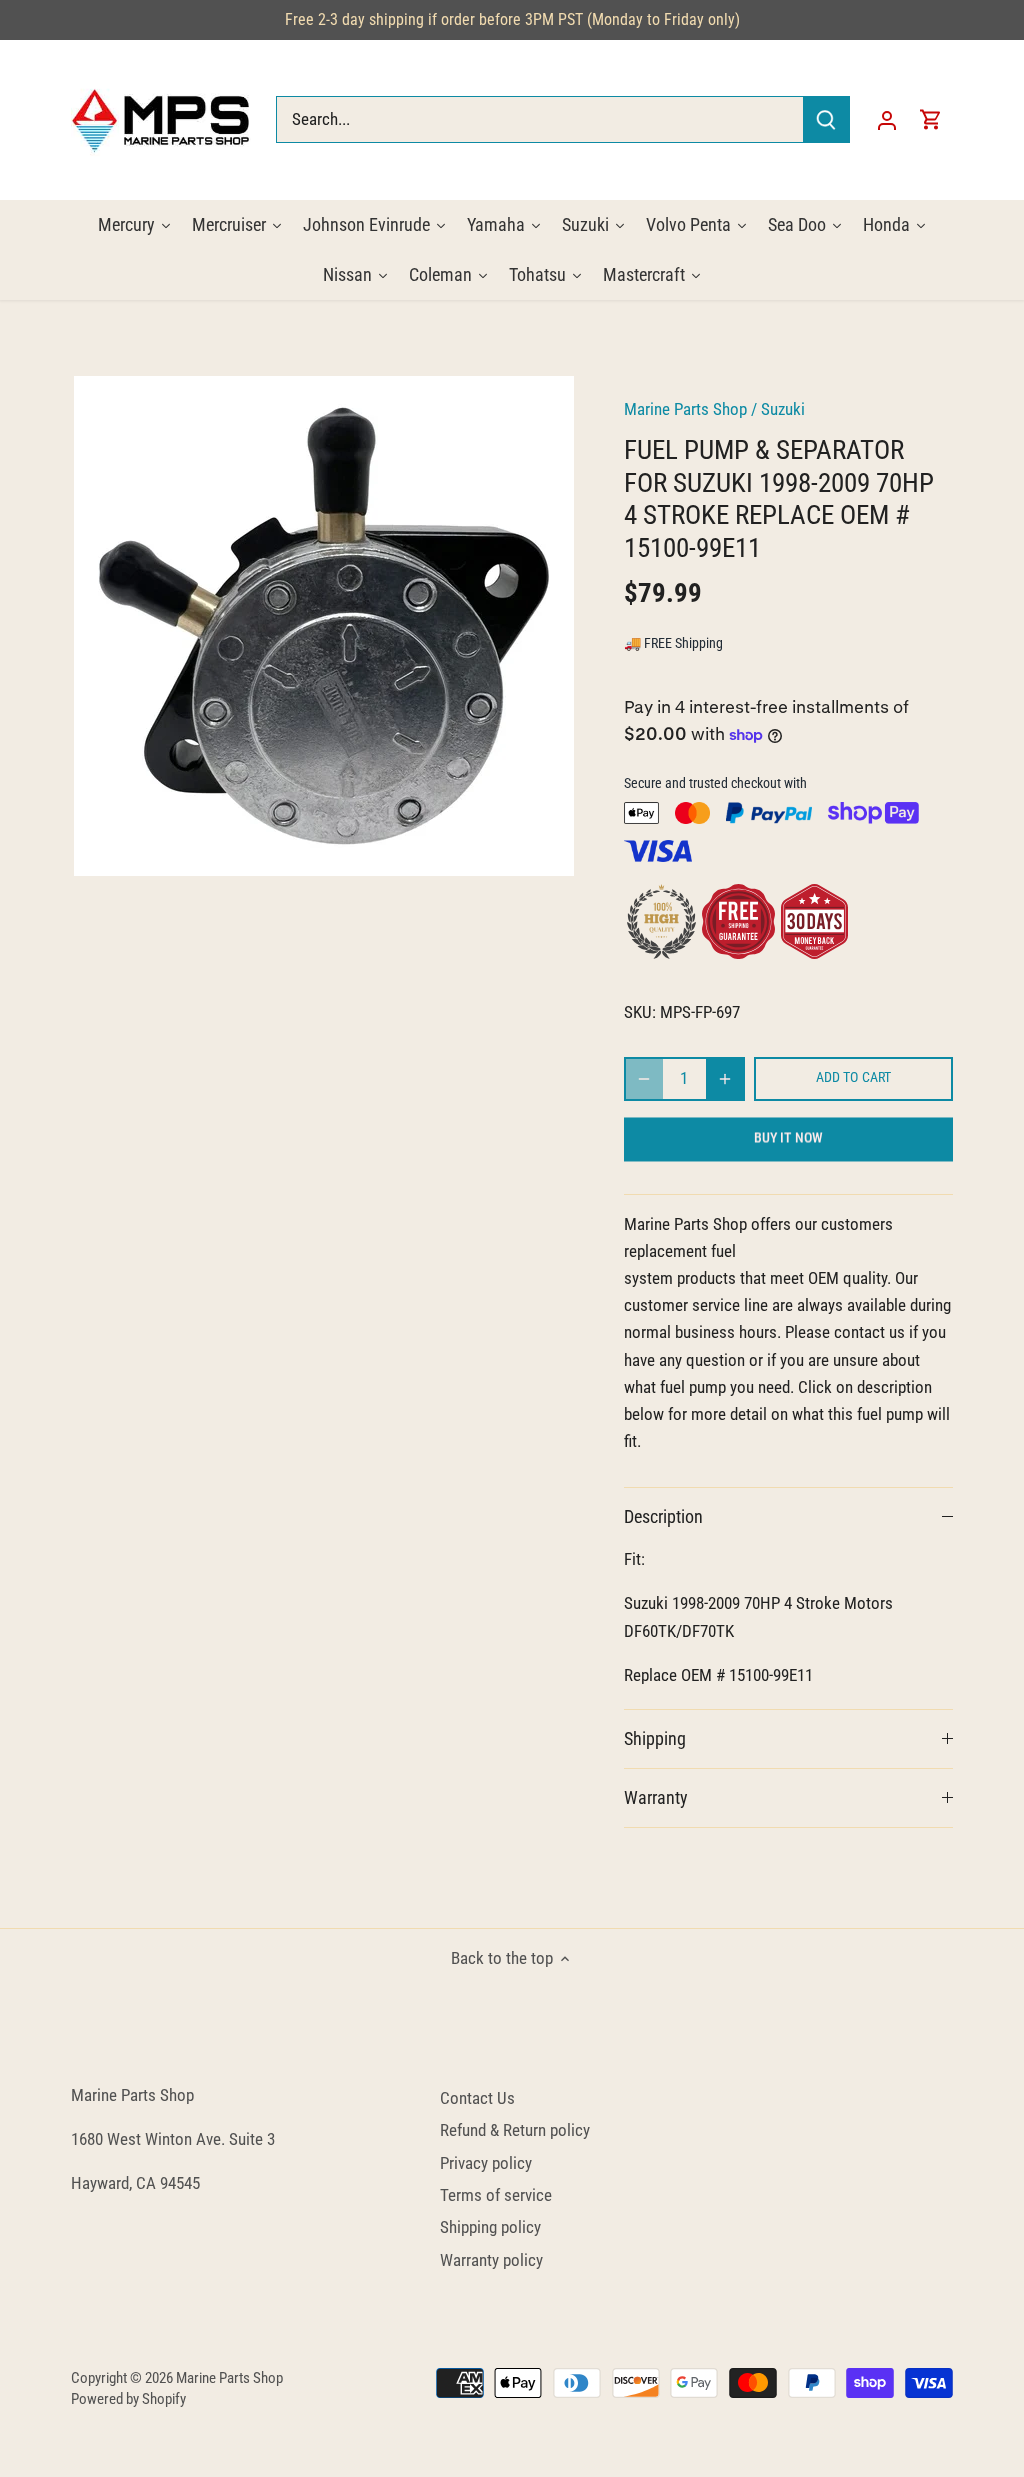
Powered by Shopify (128, 2399)
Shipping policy (490, 2227)
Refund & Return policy (515, 2130)
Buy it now (788, 1138)
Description (663, 1516)
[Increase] (725, 1079)
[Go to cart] (931, 119)
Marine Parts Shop (685, 409)
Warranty (656, 1797)
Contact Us (477, 2098)
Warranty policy (491, 2260)
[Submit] (826, 119)
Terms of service (496, 2195)
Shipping (655, 1738)
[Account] (887, 119)
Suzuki (783, 409)
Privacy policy (486, 2163)
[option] (323, 626)
